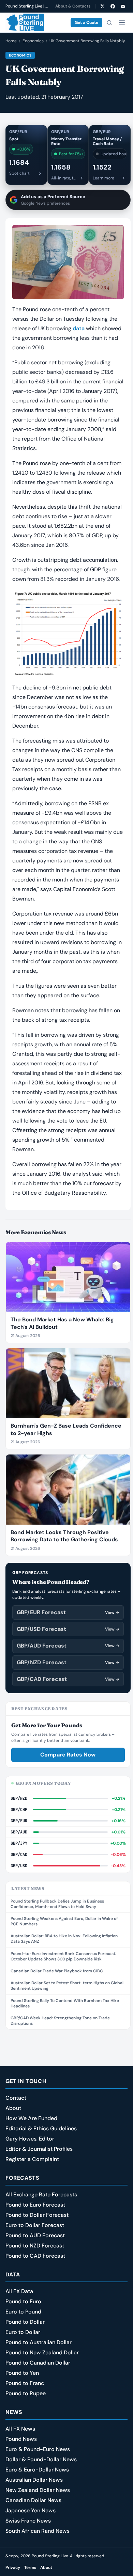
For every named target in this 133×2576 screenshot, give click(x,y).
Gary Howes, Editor (30, 2139)
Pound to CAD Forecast (35, 2256)
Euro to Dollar (23, 2332)
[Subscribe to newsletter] (123, 6)
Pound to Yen (22, 2373)
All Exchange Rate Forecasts (41, 2195)
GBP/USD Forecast (68, 1629)
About (13, 2108)
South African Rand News (38, 2531)
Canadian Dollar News (33, 2500)
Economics (33, 41)
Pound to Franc (25, 2383)
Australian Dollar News (34, 2480)
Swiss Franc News (28, 2521)
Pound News (21, 2439)
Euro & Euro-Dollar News (37, 2470)
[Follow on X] (102, 6)
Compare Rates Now (68, 1755)
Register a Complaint (32, 2159)
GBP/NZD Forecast (68, 1662)
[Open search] (109, 22)
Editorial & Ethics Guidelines (41, 2128)
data (79, 328)
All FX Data (19, 2291)
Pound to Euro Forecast (35, 2205)
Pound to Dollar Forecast (37, 2215)
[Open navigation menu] (122, 22)
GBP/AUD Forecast (68, 1646)
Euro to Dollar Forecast (35, 2225)
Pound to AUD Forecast (35, 2235)
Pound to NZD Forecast (35, 2246)
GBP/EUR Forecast (68, 1612)
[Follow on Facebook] (113, 6)
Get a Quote (86, 22)
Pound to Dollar (25, 2322)
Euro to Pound (23, 2312)
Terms (30, 2567)
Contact (16, 2098)
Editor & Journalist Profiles (39, 2149)
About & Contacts (73, 6)
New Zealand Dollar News (38, 2490)
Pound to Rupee (26, 2393)
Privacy (13, 2567)
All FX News (20, 2429)
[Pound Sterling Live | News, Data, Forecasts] (25, 22)
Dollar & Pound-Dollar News (41, 2459)
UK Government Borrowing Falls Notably (87, 41)
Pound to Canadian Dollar (38, 2363)
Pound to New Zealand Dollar (42, 2352)
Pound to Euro (23, 2301)
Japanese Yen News (31, 2510)
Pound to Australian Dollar (39, 2342)
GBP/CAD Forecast (68, 1679)
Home (11, 41)
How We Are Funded (31, 2118)
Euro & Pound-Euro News (38, 2449)
